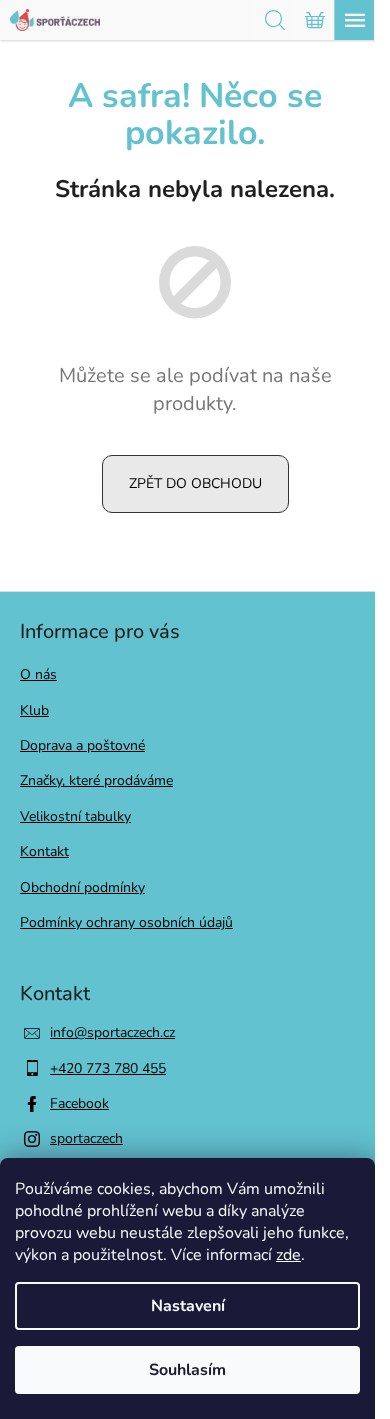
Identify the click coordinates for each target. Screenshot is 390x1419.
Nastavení (188, 1306)
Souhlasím (187, 1370)
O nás (38, 674)
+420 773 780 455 (108, 1068)
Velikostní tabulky (75, 816)
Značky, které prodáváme (96, 780)
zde (288, 1255)
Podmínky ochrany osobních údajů (126, 922)
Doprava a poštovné (82, 745)
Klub (34, 710)
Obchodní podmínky (82, 887)
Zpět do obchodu (195, 483)
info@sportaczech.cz (112, 1032)
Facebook (79, 1103)
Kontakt (44, 851)
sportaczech (86, 1138)
